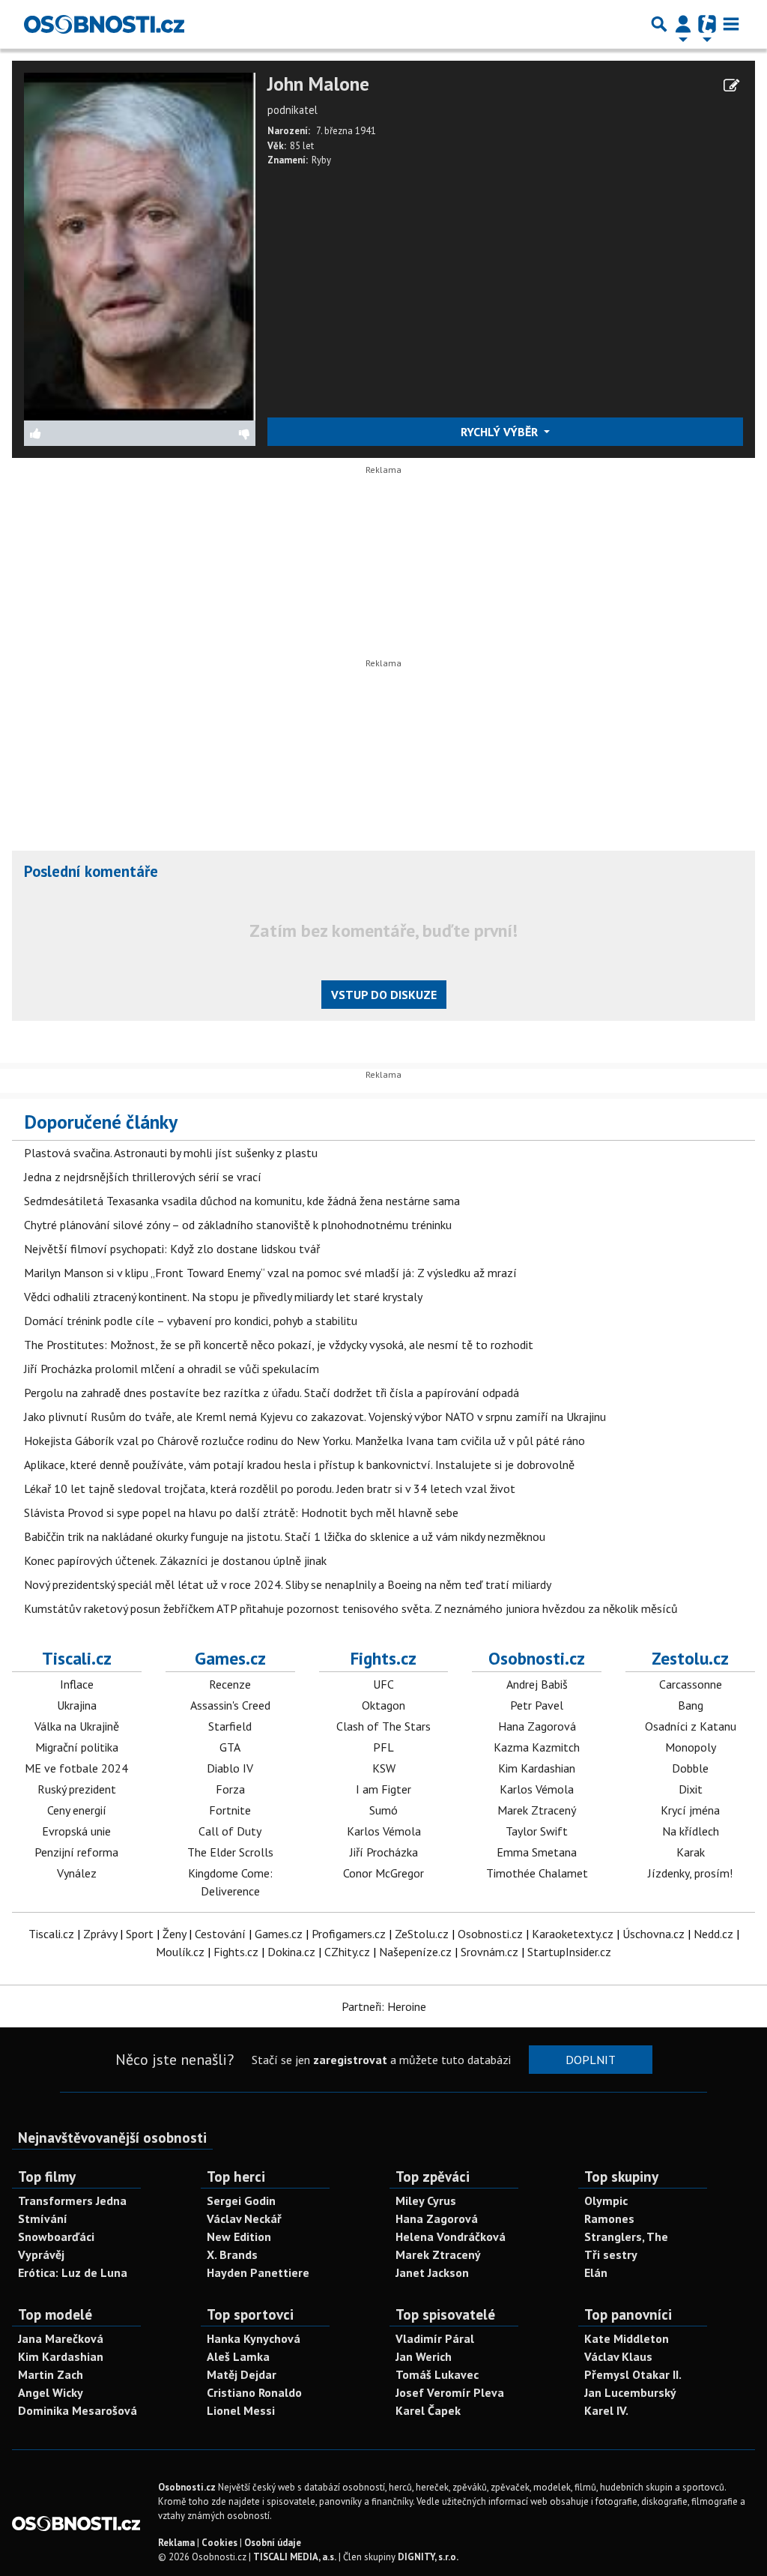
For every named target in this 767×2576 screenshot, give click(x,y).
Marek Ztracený (537, 1810)
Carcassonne (691, 1684)
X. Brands (232, 2254)
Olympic (606, 2201)
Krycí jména (690, 1810)
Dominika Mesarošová (78, 2410)
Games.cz (230, 1658)
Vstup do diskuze (384, 995)
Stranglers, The (626, 2236)
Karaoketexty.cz (573, 1934)
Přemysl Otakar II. (633, 2374)
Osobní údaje (273, 2543)
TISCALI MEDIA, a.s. (295, 2557)
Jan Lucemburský (630, 2392)
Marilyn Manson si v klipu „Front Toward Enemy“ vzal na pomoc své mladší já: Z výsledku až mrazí (270, 1273)
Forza (230, 1789)
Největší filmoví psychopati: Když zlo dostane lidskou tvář (172, 1249)
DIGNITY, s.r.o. (428, 2557)
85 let (302, 146)
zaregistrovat (350, 2060)
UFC (383, 1684)
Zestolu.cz (690, 1658)
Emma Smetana (537, 1852)
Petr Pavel (537, 1705)
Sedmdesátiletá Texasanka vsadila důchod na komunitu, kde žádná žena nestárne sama (242, 1201)
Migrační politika (77, 1747)
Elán (596, 2272)
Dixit (691, 1789)
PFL (383, 1747)
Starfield (230, 1726)
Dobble (690, 1768)
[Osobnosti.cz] (104, 24)
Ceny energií (77, 1810)
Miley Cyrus (426, 2201)
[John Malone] (140, 245)
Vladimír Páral (435, 2338)
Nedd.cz (713, 1934)
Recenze (230, 1684)
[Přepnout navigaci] (683, 24)
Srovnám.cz (489, 1952)
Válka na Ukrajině (77, 1726)
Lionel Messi (241, 2410)
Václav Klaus (618, 2356)
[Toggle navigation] (731, 24)
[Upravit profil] (731, 85)
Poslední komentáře (91, 871)
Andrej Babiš (537, 1684)
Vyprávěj (41, 2254)
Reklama (176, 2543)
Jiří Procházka (384, 1852)
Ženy (174, 1934)
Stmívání (43, 2218)
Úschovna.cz (654, 1934)
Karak (691, 1852)
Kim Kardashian (537, 1768)
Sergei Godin (241, 2201)
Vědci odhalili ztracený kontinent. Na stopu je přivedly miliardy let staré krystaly (223, 1297)
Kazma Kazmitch (537, 1747)
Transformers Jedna (72, 2201)
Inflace (77, 1684)
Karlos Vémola (384, 1831)
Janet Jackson (432, 2272)
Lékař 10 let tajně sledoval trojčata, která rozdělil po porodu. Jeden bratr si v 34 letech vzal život (270, 1488)
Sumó (383, 1810)
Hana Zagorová (537, 1726)
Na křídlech (691, 1831)
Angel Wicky (51, 2392)
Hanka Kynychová (254, 2338)
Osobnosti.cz (537, 1658)
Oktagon (383, 1705)
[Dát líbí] (82, 433)
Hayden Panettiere (258, 2272)
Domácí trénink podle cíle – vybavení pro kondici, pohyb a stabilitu (191, 1321)
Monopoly (691, 1747)
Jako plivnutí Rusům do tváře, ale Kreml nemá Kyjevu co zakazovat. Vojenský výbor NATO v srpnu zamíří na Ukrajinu (315, 1417)
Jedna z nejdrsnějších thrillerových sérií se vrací (143, 1177)
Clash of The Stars (383, 1726)
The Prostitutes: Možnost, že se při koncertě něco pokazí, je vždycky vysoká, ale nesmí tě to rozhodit (279, 1345)
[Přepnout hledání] (659, 24)
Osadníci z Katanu (691, 1726)
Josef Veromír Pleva (450, 2392)
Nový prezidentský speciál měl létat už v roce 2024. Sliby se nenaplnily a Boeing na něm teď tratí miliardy (288, 1584)
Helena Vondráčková (451, 2236)
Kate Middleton (627, 2338)
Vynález (77, 1873)
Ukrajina (77, 1705)
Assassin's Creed (230, 1705)
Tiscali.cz (77, 1658)
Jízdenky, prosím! (690, 1873)
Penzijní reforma (76, 1852)
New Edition (239, 2236)
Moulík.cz (180, 1952)
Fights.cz (383, 1658)
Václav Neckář (244, 2218)
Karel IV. (606, 2410)
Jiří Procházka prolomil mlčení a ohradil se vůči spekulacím (172, 1369)
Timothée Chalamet (537, 1873)
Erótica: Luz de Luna (73, 2272)
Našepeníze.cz (415, 1952)
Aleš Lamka (238, 2356)
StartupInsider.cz (569, 1952)
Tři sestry (611, 2254)
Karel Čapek (428, 2410)
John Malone (318, 84)
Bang (691, 1705)
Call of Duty (230, 1831)
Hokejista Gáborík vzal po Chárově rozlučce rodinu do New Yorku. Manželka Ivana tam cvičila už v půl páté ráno (304, 1441)
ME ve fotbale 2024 (76, 1768)
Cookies (219, 2543)
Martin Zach (51, 2374)
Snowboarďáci (56, 2236)
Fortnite (230, 1810)
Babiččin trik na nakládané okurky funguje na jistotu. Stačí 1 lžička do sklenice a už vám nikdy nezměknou (285, 1536)
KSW (384, 1768)
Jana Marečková (61, 2338)
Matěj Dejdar (242, 2374)
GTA (230, 1747)
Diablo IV (230, 1768)
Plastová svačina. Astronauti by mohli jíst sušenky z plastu (171, 1153)
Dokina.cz (291, 1952)
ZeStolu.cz (422, 1934)
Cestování (220, 1934)
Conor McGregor (383, 1873)
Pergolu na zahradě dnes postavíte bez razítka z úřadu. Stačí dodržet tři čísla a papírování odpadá (272, 1393)
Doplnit (591, 2060)
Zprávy (100, 1934)
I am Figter (383, 1789)
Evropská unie (76, 1831)
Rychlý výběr (501, 432)
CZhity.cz (347, 1952)
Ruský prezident (77, 1789)
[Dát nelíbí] (197, 433)
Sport (140, 1934)
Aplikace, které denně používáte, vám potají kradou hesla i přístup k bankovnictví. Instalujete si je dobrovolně (299, 1465)
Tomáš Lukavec (437, 2374)
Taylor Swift (537, 1831)
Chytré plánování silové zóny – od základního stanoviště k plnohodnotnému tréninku (238, 1225)
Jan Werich (424, 2356)
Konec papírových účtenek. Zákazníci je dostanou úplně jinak (175, 1560)
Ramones (609, 2218)
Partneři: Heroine (384, 2006)
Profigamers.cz (349, 1934)
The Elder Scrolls (230, 1852)
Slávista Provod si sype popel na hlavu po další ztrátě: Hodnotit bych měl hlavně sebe (241, 1512)
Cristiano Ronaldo (254, 2392)
